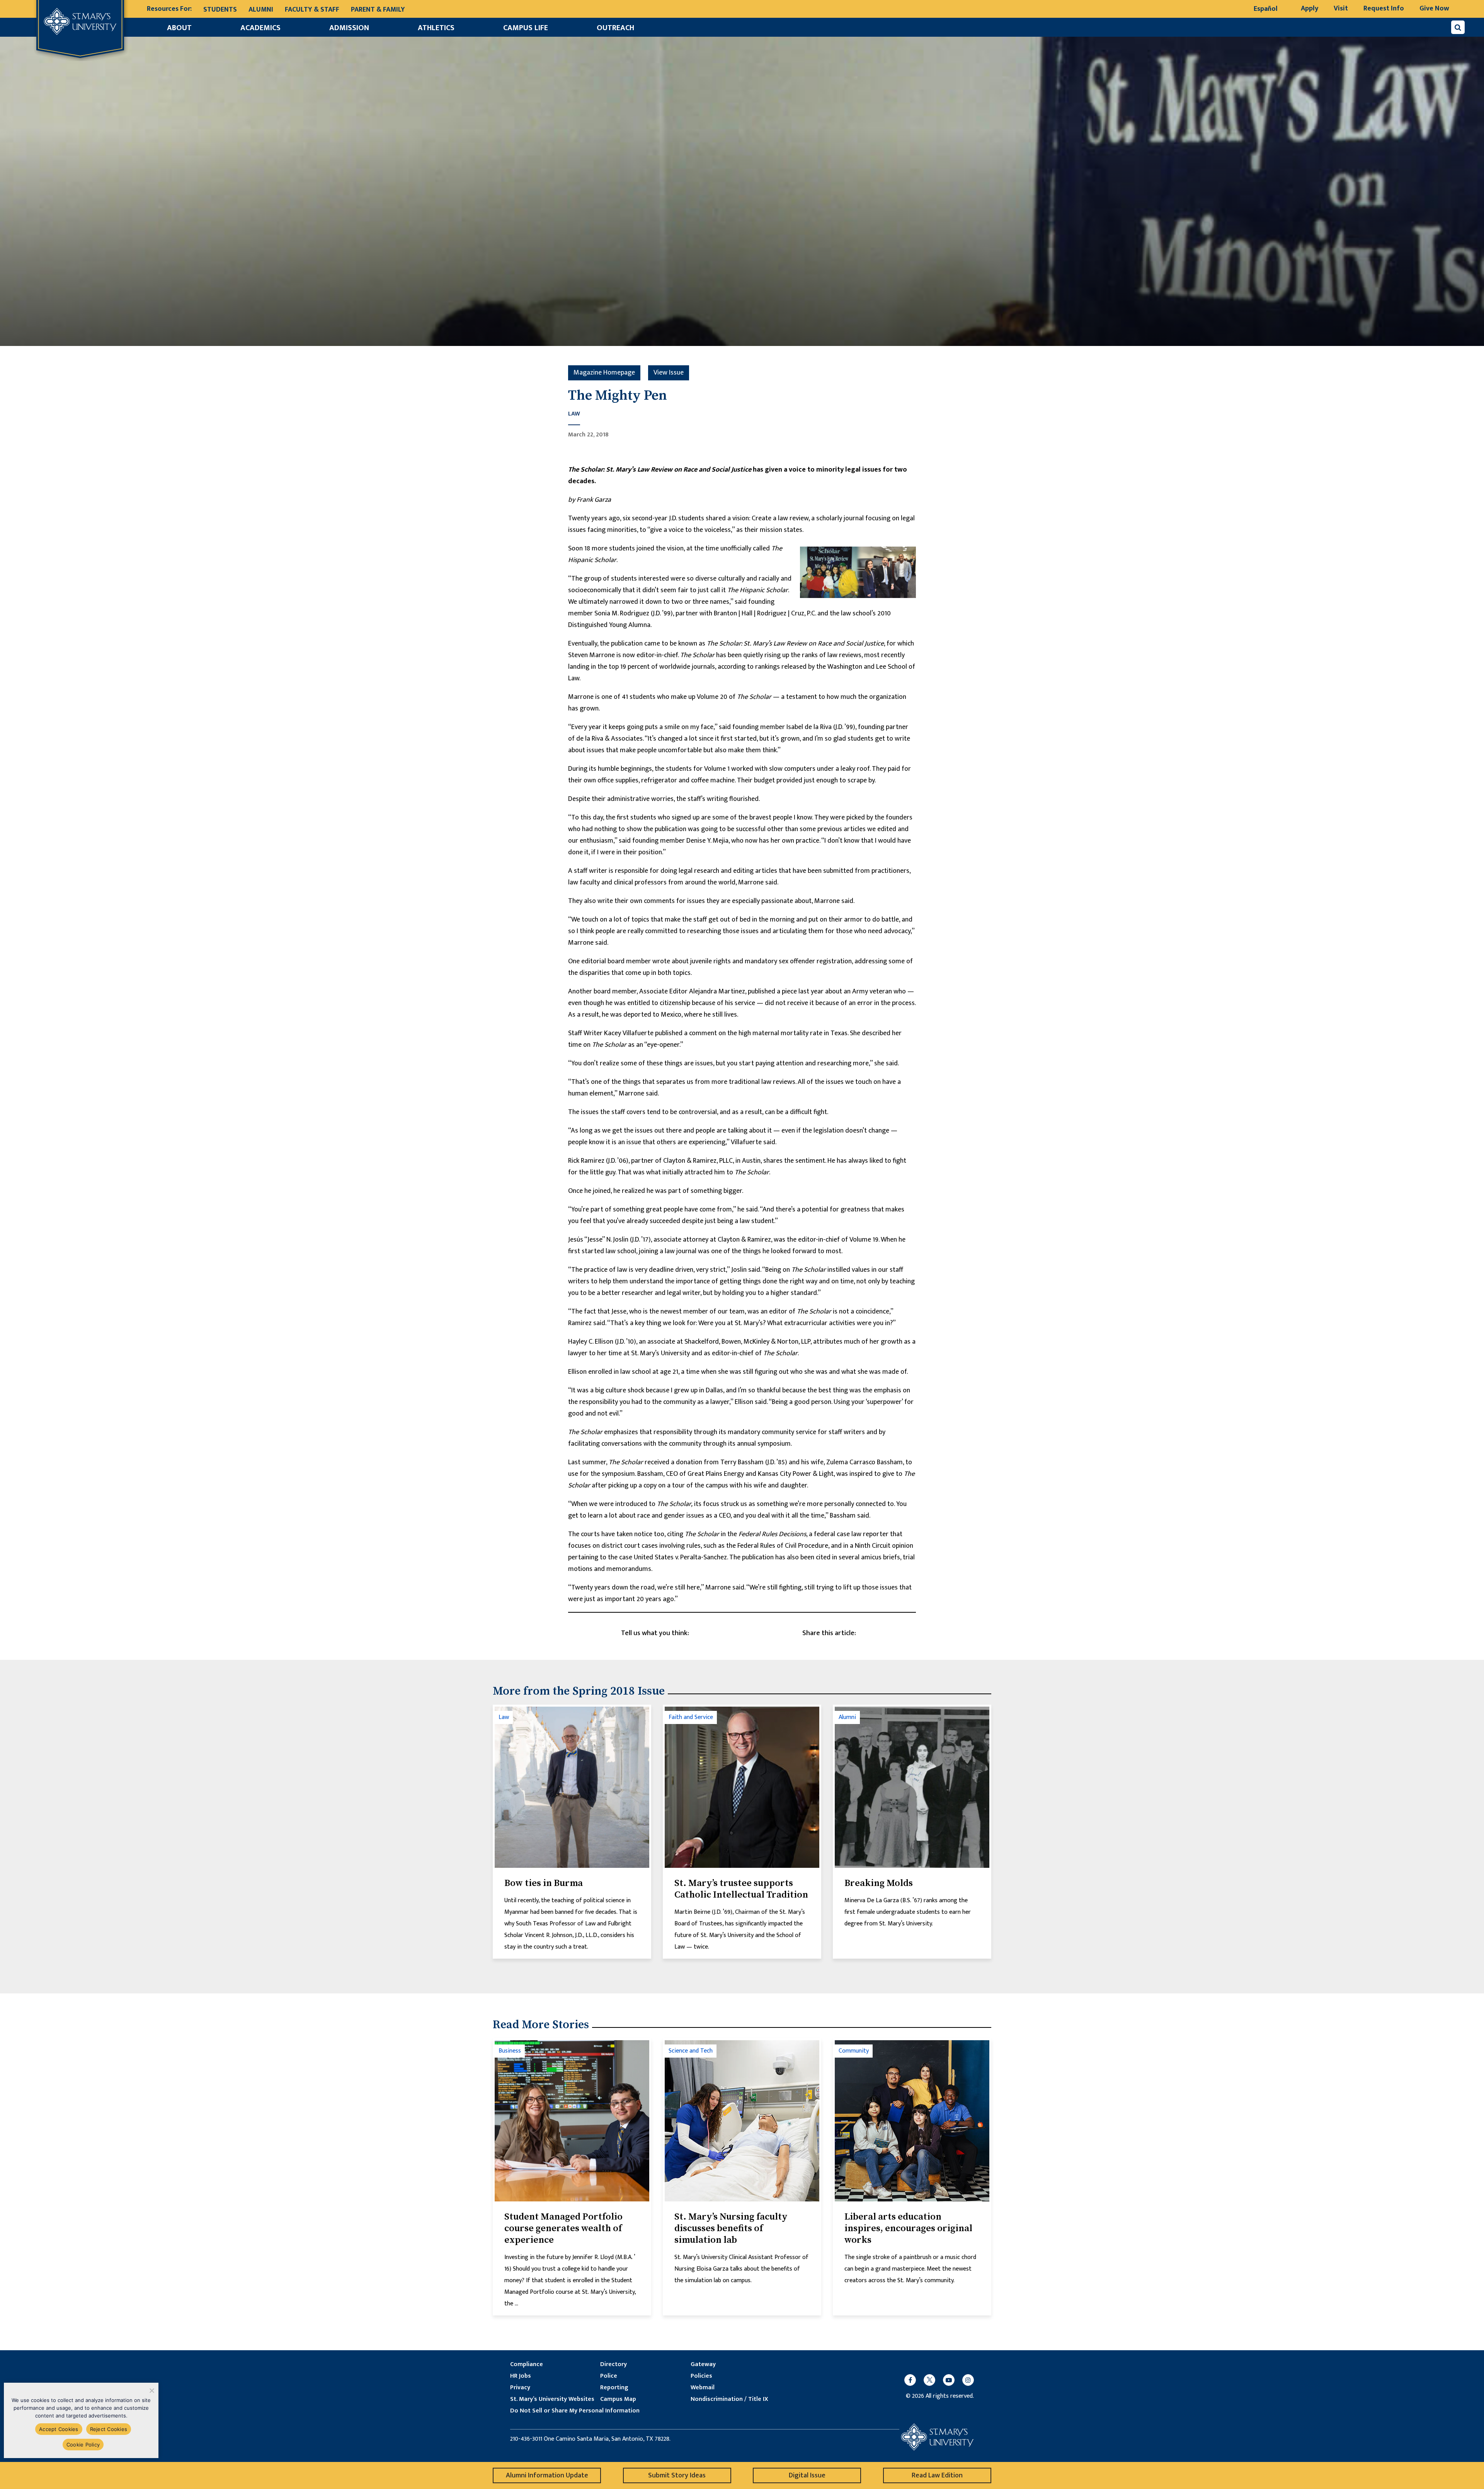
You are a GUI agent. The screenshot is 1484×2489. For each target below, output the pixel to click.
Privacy (520, 2388)
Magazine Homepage (604, 373)
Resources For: (169, 9)
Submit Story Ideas (677, 2475)
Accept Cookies (59, 2429)
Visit (1341, 9)
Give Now (1434, 9)
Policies (701, 2376)
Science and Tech (691, 2051)
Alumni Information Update (547, 2475)
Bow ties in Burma (544, 1883)
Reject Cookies (109, 2429)
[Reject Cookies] (151, 2390)
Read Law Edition (937, 2475)
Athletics (436, 28)
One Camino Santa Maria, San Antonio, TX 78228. (607, 2439)
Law (574, 414)
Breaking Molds (879, 1883)
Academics (260, 28)
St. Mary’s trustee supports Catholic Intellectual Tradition (741, 1889)
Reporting (614, 2388)
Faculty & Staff (312, 10)
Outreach (615, 28)
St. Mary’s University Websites (552, 2399)
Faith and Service (691, 1717)
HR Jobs (521, 2376)
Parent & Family (378, 10)
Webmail (703, 2388)
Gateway (703, 2365)
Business (510, 2051)
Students (220, 10)
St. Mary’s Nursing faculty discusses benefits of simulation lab (731, 2228)
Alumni (261, 10)
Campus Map (618, 2399)
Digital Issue (807, 2475)
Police (609, 2376)
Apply (1310, 9)
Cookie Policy (83, 2445)
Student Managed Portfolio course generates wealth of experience (563, 2228)
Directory (614, 2365)
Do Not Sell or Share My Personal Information (575, 2411)
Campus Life (526, 28)
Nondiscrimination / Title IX (729, 2399)
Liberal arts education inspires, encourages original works (908, 2228)
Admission (349, 28)
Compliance (527, 2365)
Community (854, 2051)
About (179, 28)
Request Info (1384, 9)
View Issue (669, 373)
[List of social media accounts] (935, 2380)
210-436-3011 (526, 2439)
